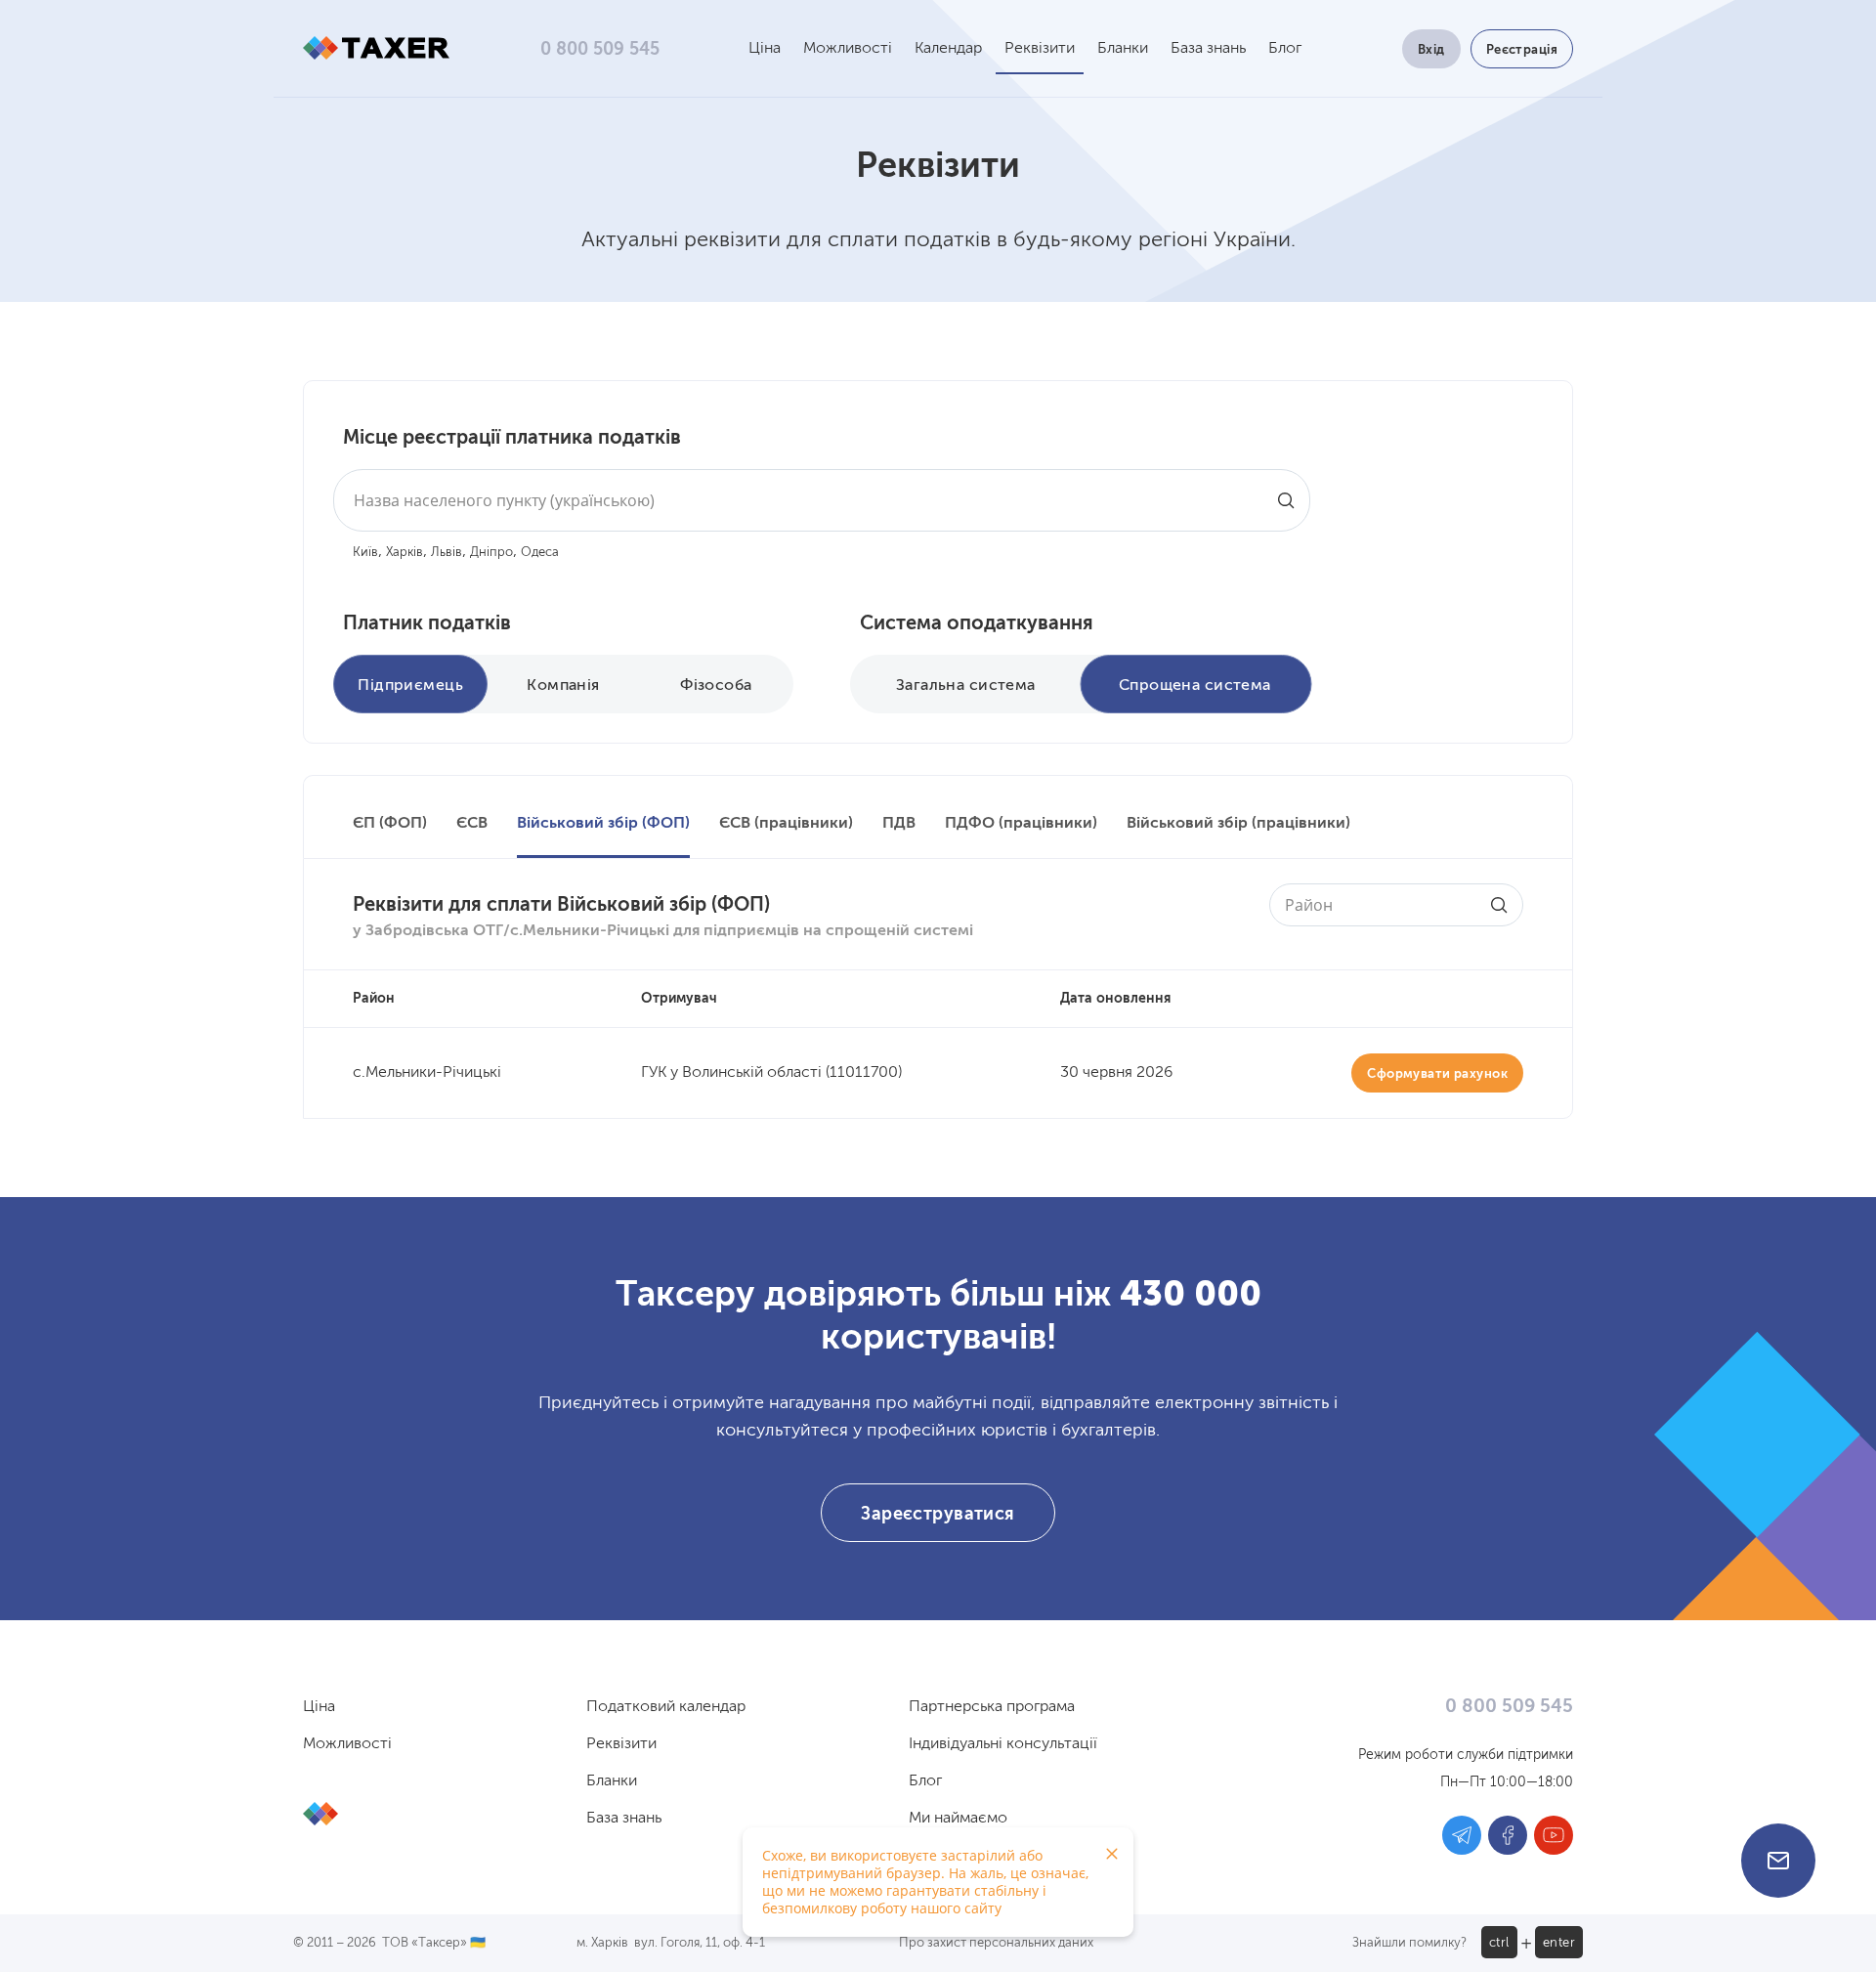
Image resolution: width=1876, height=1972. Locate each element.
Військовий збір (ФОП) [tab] (603, 824)
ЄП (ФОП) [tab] (390, 824)
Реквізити (1040, 49)
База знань (1208, 49)
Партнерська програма (992, 1707)
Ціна (765, 49)
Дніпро (491, 553)
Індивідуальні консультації (1003, 1744)
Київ (365, 553)
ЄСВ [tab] (472, 824)
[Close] (1112, 1854)
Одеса (540, 553)
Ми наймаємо (958, 1819)
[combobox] (822, 500)
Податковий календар (666, 1707)
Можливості (848, 49)
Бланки (1123, 49)
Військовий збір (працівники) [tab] (1238, 824)
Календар (948, 49)
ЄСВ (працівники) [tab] (786, 824)
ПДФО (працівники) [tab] (1021, 824)
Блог (1285, 49)
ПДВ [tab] (899, 824)
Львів (447, 553)
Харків (405, 553)
